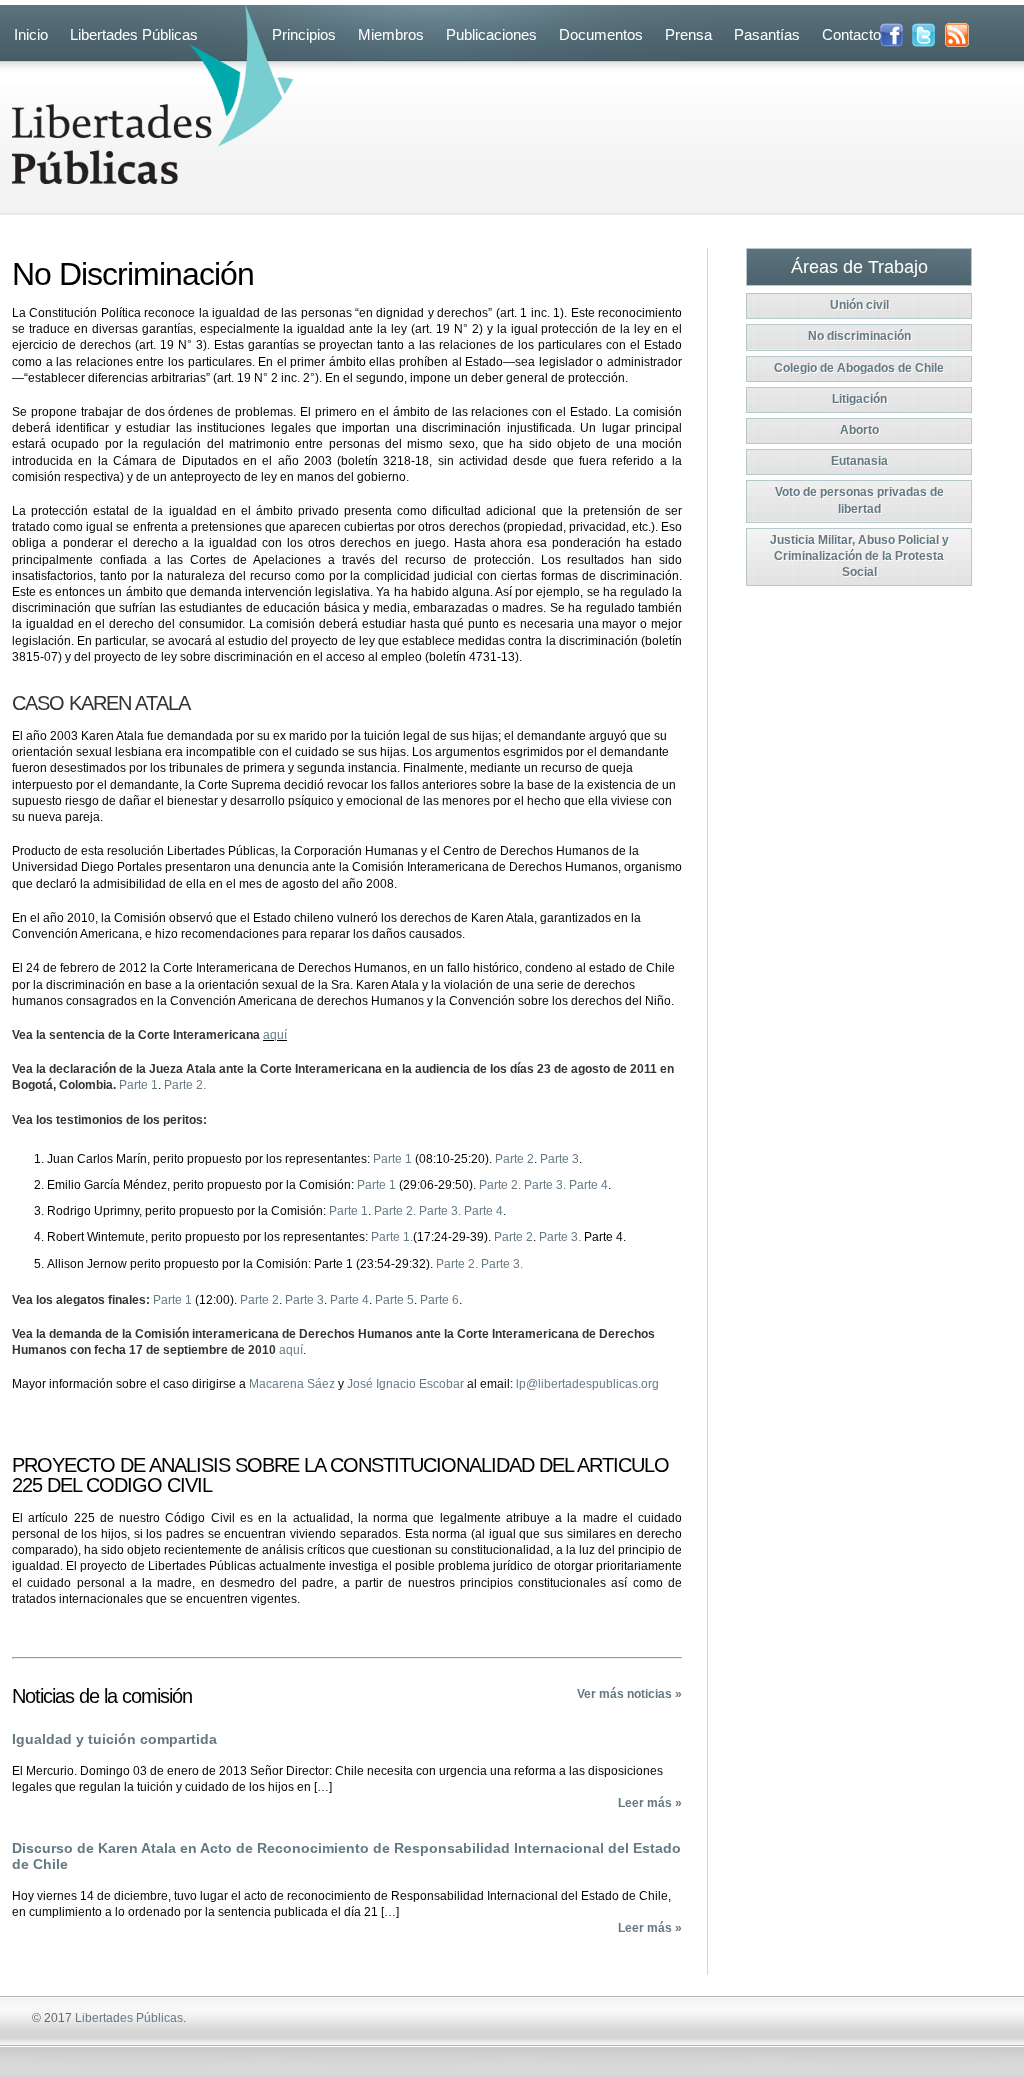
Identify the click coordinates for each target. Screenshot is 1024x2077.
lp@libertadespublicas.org (587, 1384)
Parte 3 (559, 1159)
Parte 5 (394, 1300)
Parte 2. (185, 1085)
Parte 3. (545, 1185)
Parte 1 (138, 1085)
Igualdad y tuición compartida (114, 1739)
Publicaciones (491, 34)
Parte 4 (588, 1185)
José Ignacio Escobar (405, 1384)
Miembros (391, 34)
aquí (275, 1035)
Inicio (31, 34)
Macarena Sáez (292, 1384)
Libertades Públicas (134, 34)
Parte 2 (514, 1159)
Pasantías (767, 34)
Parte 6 (439, 1300)
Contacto (851, 34)
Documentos (601, 34)
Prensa (688, 34)
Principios (304, 34)
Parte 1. (392, 1237)
